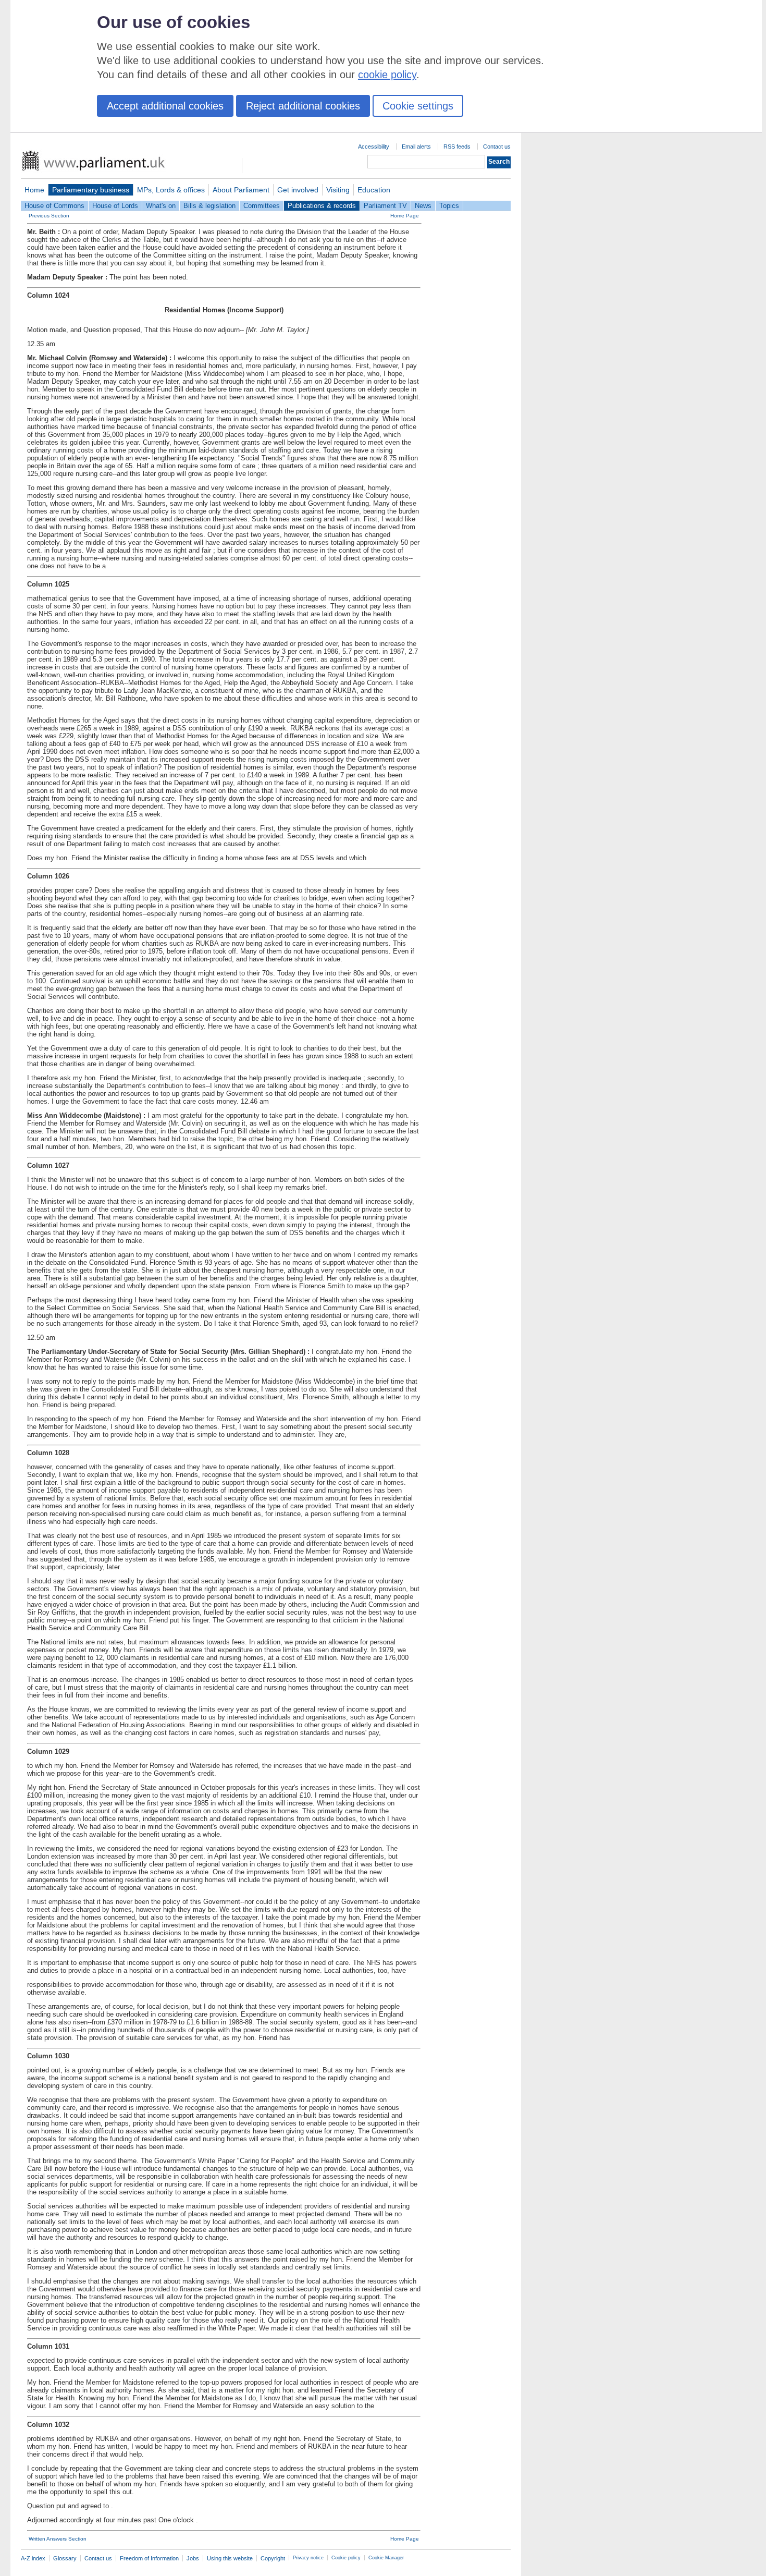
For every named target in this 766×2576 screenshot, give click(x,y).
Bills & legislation (209, 206)
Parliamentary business (91, 190)
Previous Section (49, 216)
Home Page (405, 216)
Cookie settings (418, 106)
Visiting (338, 190)
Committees (262, 206)
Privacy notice (308, 2558)
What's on (161, 206)
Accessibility (374, 146)
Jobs (193, 2558)
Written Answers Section (58, 2539)
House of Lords (115, 206)
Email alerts (416, 146)
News (423, 206)
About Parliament (241, 190)
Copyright (273, 2558)
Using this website (230, 2558)
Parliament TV (385, 206)
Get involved (298, 190)
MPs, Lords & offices (171, 190)
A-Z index (33, 2558)
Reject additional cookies (303, 106)
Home (34, 190)
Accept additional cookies (165, 106)
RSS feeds (457, 146)
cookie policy (387, 75)
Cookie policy (346, 2558)
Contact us (497, 146)
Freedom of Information (149, 2558)
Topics (449, 206)
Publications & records (322, 206)
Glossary (65, 2558)
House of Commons (54, 206)
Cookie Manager (386, 2558)
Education (374, 190)
